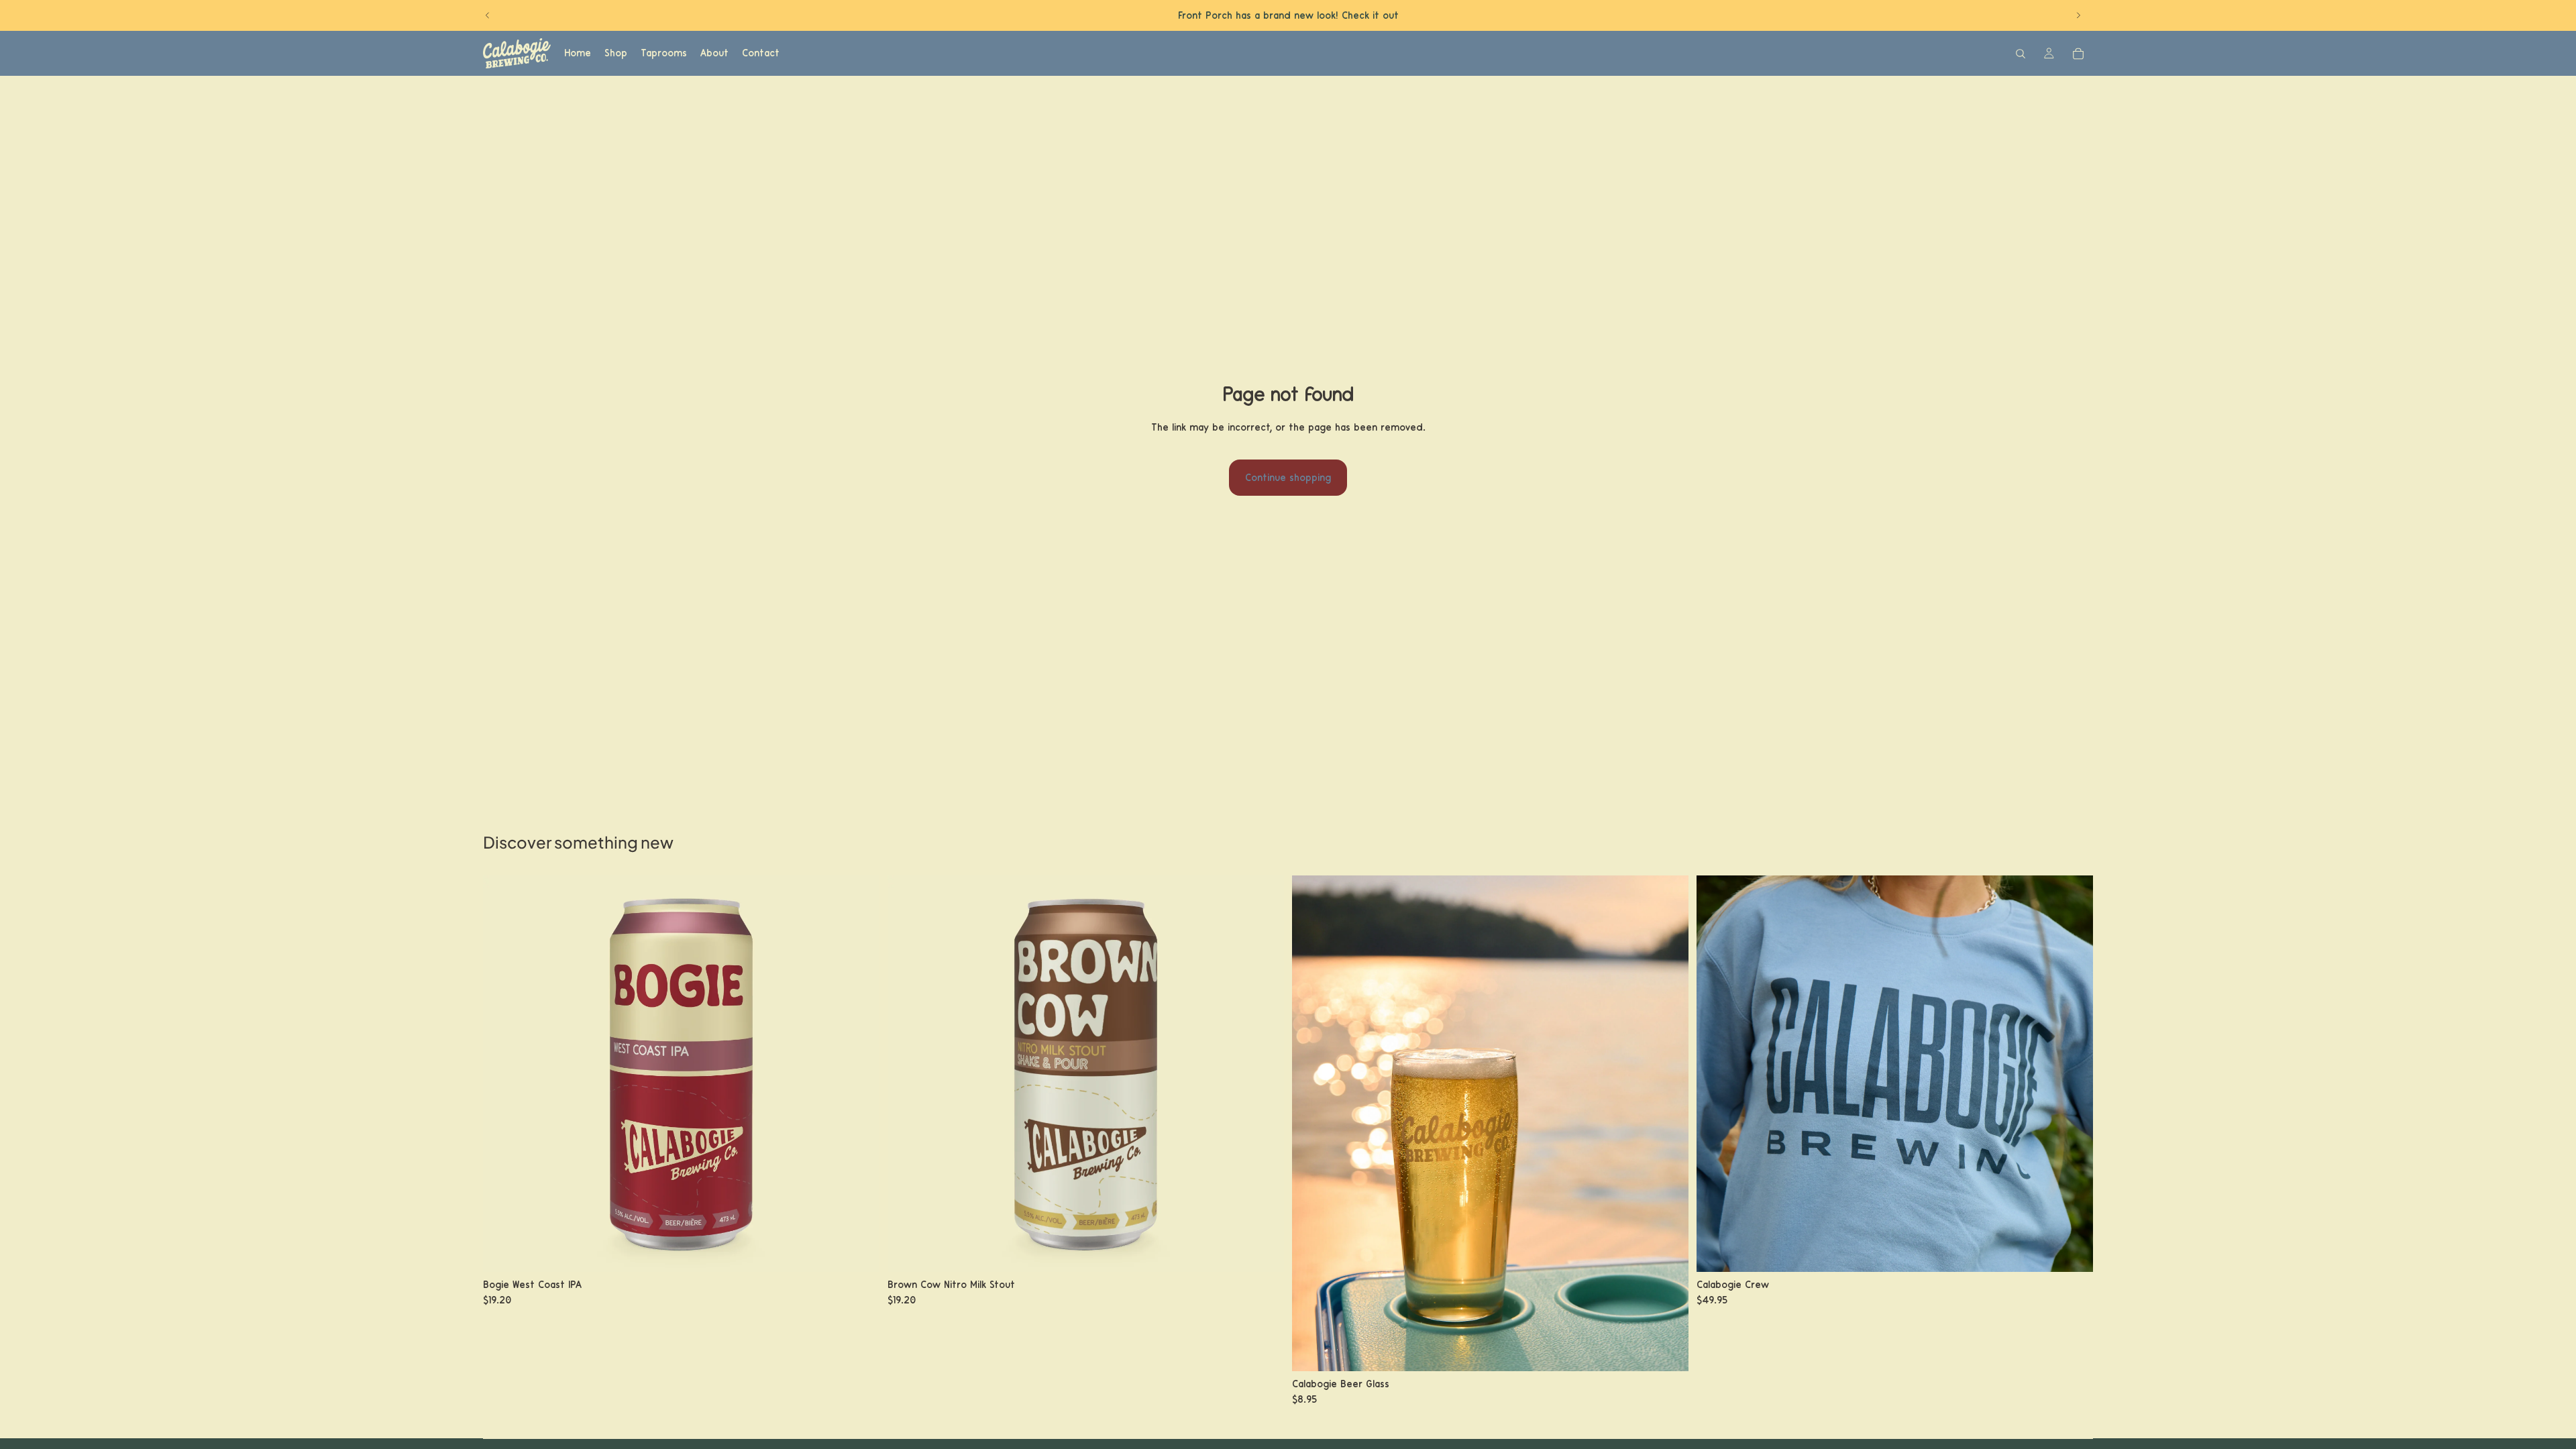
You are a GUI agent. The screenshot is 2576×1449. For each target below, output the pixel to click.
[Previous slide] (488, 15)
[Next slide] (2078, 15)
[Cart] (2078, 54)
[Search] (2021, 54)
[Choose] (859, 1251)
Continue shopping (1288, 478)
